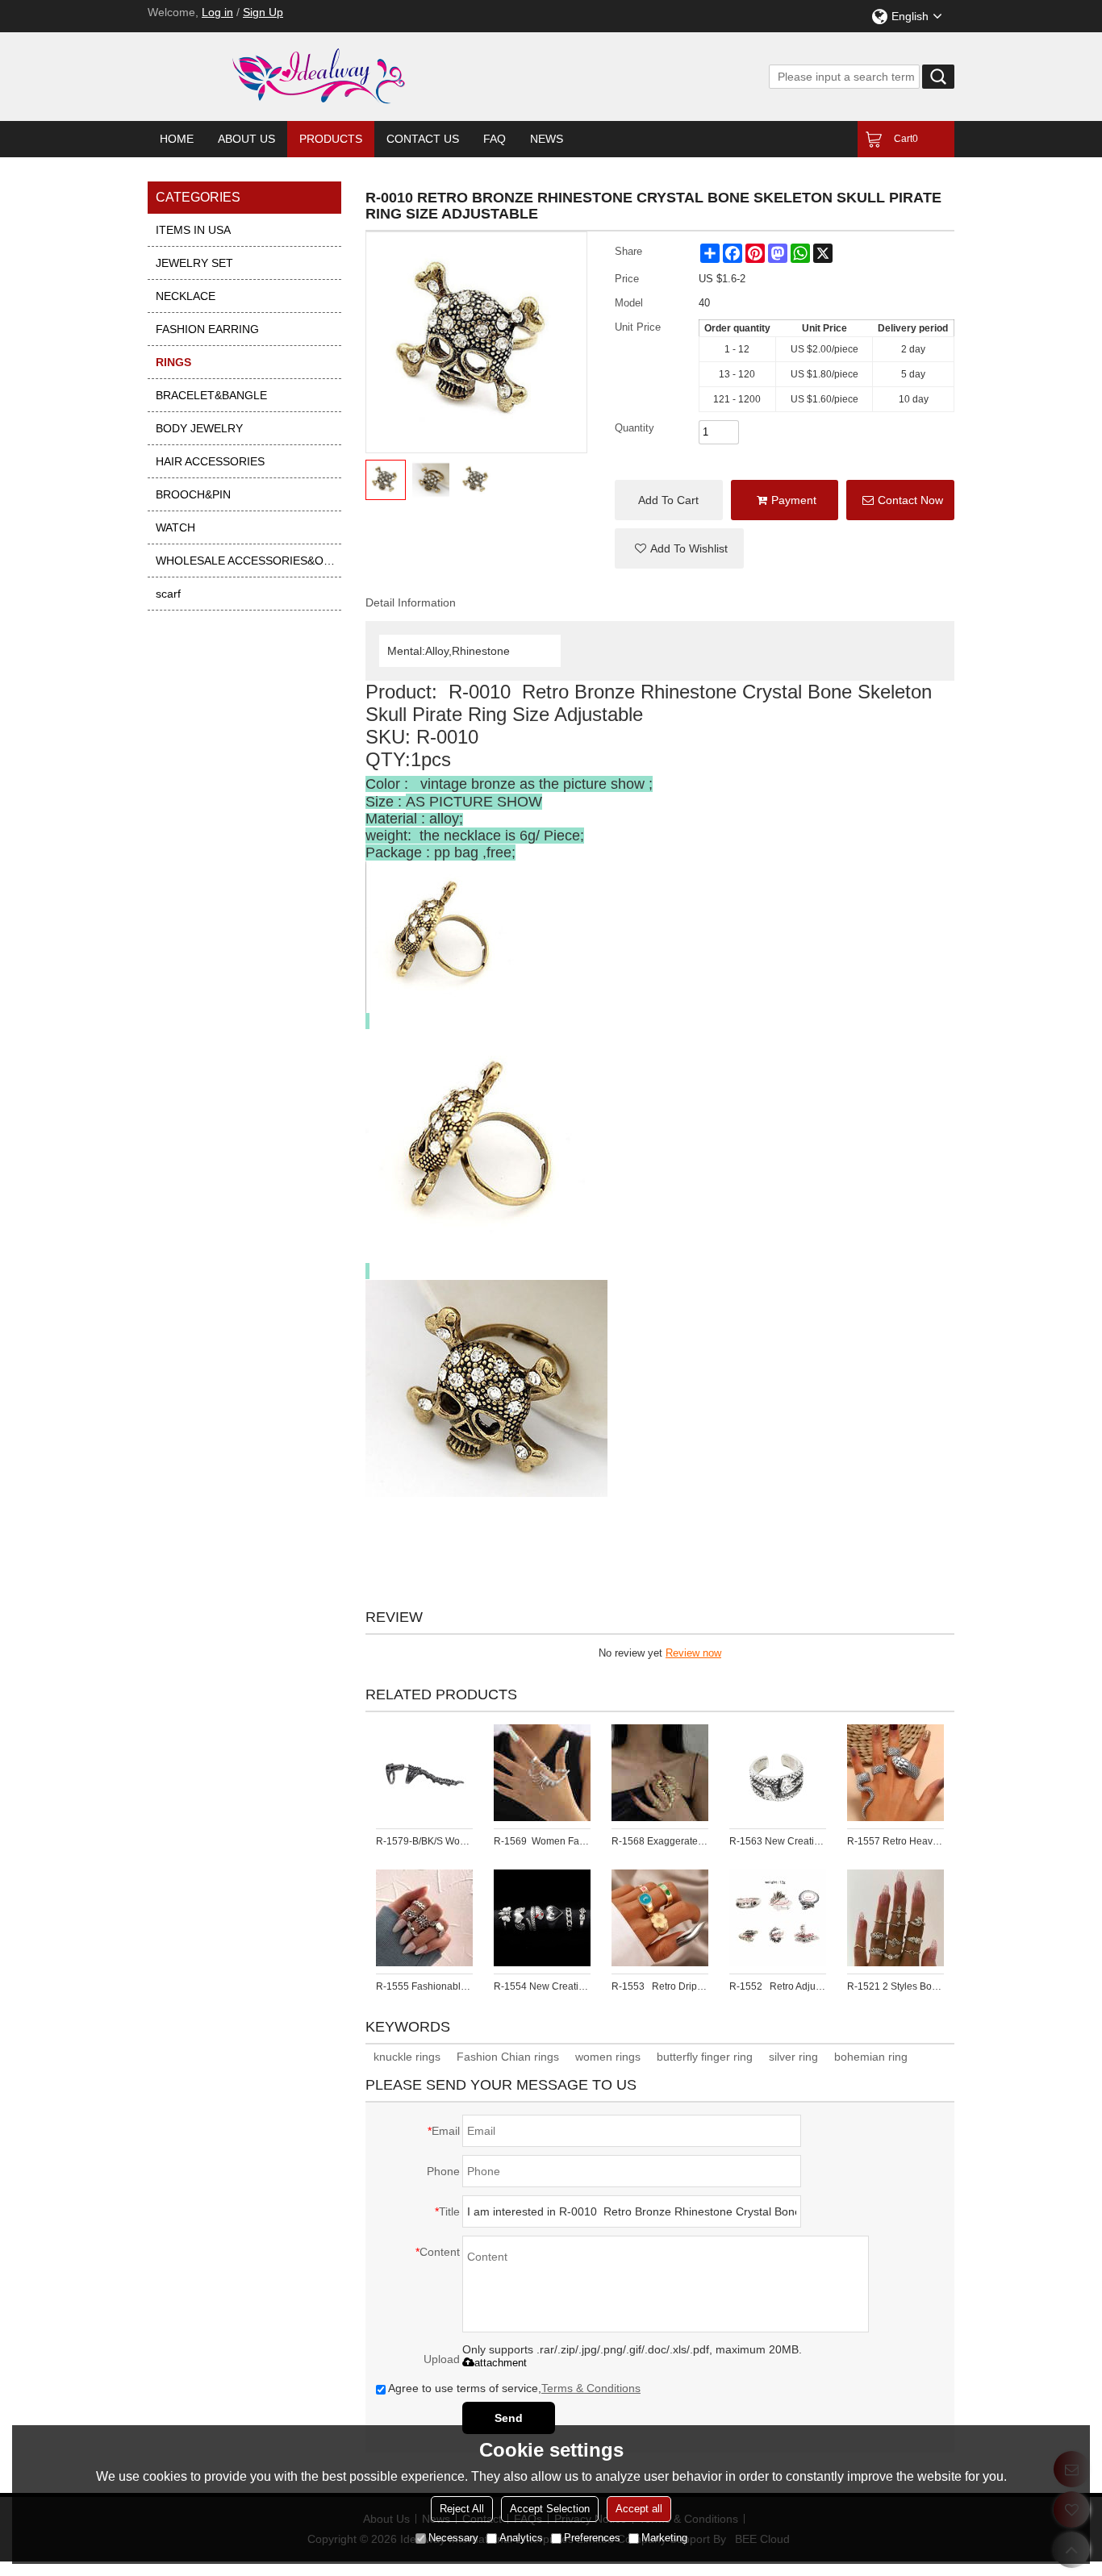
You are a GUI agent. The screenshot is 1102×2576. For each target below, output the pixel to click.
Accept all (639, 2509)
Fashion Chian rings (508, 2057)
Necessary (453, 2538)
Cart (906, 139)
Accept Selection (550, 2509)
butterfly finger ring (705, 2057)
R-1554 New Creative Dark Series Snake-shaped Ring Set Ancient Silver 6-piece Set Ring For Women (542, 1986)
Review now (693, 1653)
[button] (679, 548)
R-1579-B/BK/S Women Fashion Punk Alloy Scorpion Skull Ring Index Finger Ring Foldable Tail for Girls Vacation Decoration (424, 1841)
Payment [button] (794, 500)
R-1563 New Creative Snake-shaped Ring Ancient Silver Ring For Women (778, 1841)
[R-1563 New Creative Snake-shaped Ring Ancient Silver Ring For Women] (778, 1773)
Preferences (592, 2538)
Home (177, 139)
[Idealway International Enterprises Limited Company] (382, 77)
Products (331, 139)
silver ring (793, 2057)
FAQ (495, 139)
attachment (501, 2363)
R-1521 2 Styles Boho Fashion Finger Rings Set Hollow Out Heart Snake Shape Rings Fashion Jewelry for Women (895, 1986)
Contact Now (910, 500)
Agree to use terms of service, (514, 2388)
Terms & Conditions (591, 2388)
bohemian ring (871, 2057)
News (547, 139)
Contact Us (423, 139)
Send (509, 2418)
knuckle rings (407, 2057)
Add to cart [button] (668, 500)
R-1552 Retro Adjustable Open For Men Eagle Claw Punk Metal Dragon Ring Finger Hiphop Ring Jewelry (778, 1986)
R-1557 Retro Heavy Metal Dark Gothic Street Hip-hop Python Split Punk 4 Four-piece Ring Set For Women (895, 1841)
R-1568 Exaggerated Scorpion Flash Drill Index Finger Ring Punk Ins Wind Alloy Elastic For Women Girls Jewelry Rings (660, 1841)
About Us (246, 139)
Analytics (521, 2538)
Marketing (664, 2538)
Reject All (462, 2509)
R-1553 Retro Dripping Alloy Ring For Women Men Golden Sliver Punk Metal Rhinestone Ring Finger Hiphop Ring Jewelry (660, 1986)
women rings (608, 2057)
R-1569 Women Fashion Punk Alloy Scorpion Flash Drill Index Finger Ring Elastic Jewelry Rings (542, 1841)
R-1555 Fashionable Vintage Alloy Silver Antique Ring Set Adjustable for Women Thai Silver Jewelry (424, 1986)
